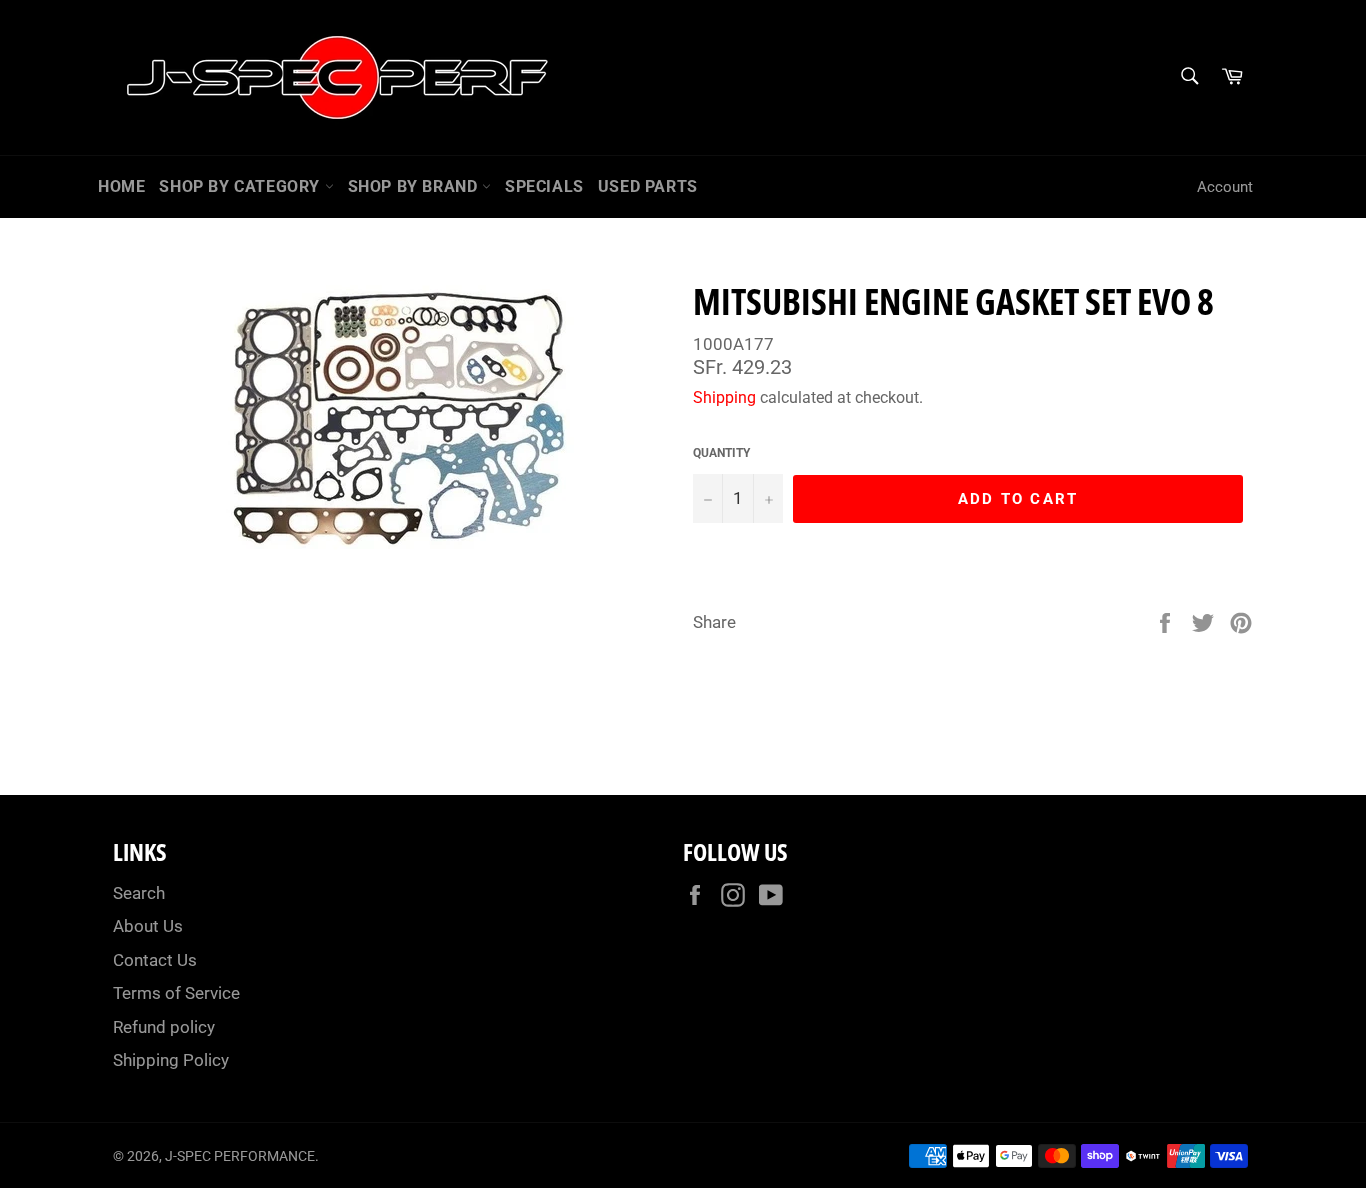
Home (121, 186)
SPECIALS (544, 186)
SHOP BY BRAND (415, 186)
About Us (148, 926)
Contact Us (155, 960)
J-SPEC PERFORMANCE (240, 1156)
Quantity (721, 453)
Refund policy (164, 1027)
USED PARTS (648, 186)
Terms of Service (176, 993)
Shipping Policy (171, 1060)
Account (1225, 187)
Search (139, 893)
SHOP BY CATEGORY (241, 186)
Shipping (724, 397)
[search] (1188, 77)
